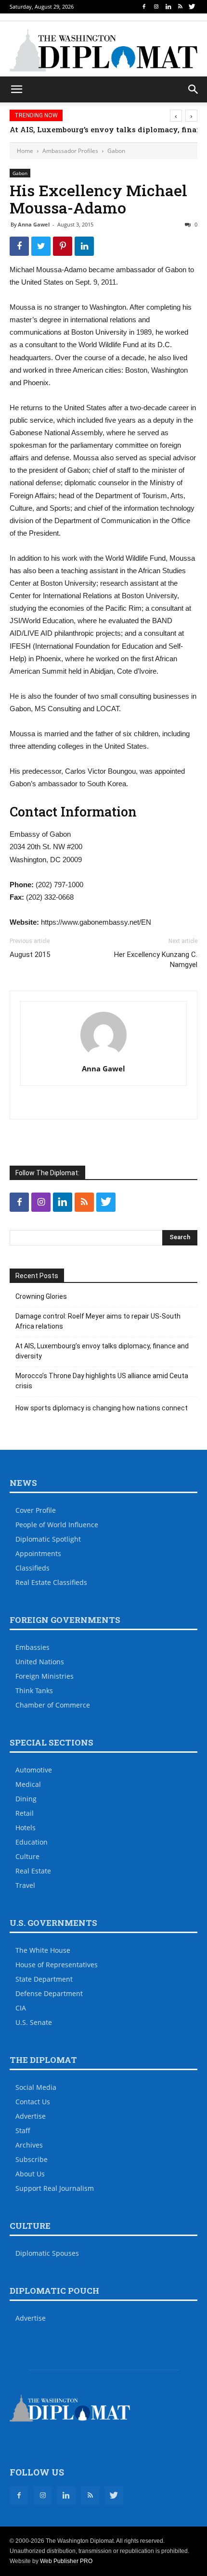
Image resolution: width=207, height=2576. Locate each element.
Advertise (31, 2116)
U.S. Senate (34, 2022)
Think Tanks (34, 1690)
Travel (25, 1885)
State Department (44, 1979)
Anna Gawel (34, 224)
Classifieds (32, 1568)
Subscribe (32, 2159)
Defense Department (49, 1993)
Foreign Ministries (45, 1676)
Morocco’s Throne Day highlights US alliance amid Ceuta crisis (102, 1381)
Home (25, 151)
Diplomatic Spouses (47, 2253)
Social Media (36, 2087)
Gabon (116, 151)
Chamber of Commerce (53, 1705)
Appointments (38, 1553)
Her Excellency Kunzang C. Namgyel (156, 960)
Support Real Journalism (55, 2188)
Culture (27, 1856)
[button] (194, 89)
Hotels (26, 1828)
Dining (26, 1799)
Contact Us (33, 2102)
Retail (25, 1813)
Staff (23, 2130)
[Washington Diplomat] (103, 50)
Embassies (32, 1647)
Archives (29, 2145)
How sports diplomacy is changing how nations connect (102, 1408)
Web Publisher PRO (66, 2561)
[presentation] (176, 116)
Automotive (34, 1770)
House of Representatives (57, 1965)
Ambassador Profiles (70, 151)
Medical (28, 1784)
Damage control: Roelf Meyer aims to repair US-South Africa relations (98, 1321)
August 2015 (30, 955)
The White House (43, 1950)
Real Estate (33, 1871)
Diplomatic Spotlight (48, 1539)
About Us (30, 2174)
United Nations (40, 1662)
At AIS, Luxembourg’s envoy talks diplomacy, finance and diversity (102, 1351)
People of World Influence (57, 1525)
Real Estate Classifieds (51, 1582)
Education (32, 1842)
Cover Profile (36, 1510)
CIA (21, 2008)
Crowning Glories (41, 1296)
